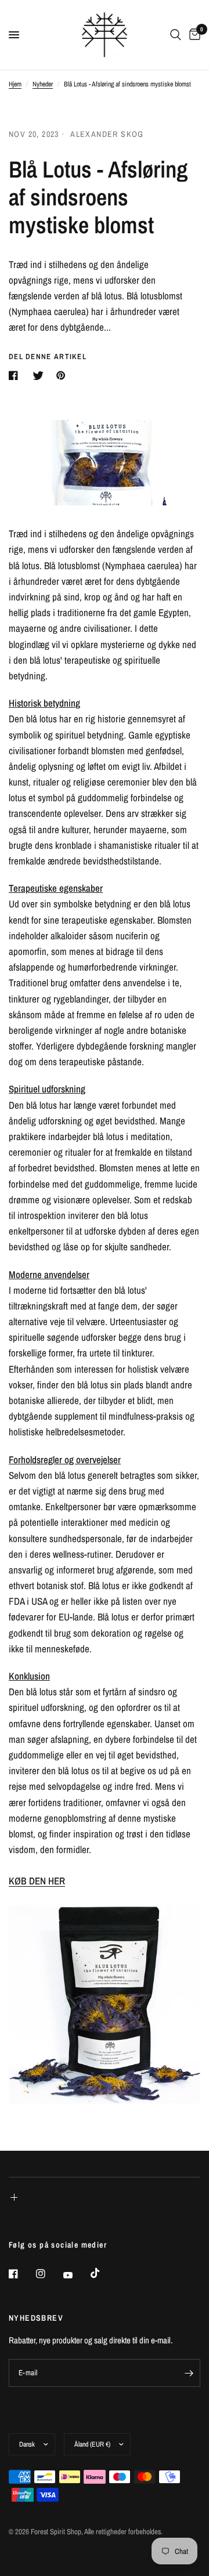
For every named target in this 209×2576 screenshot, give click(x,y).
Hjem (15, 84)
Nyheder (43, 84)
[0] (193, 35)
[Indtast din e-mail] (189, 2373)
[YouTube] (76, 2275)
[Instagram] (49, 2274)
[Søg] (176, 35)
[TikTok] (103, 2273)
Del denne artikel (48, 357)
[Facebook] (21, 2274)
